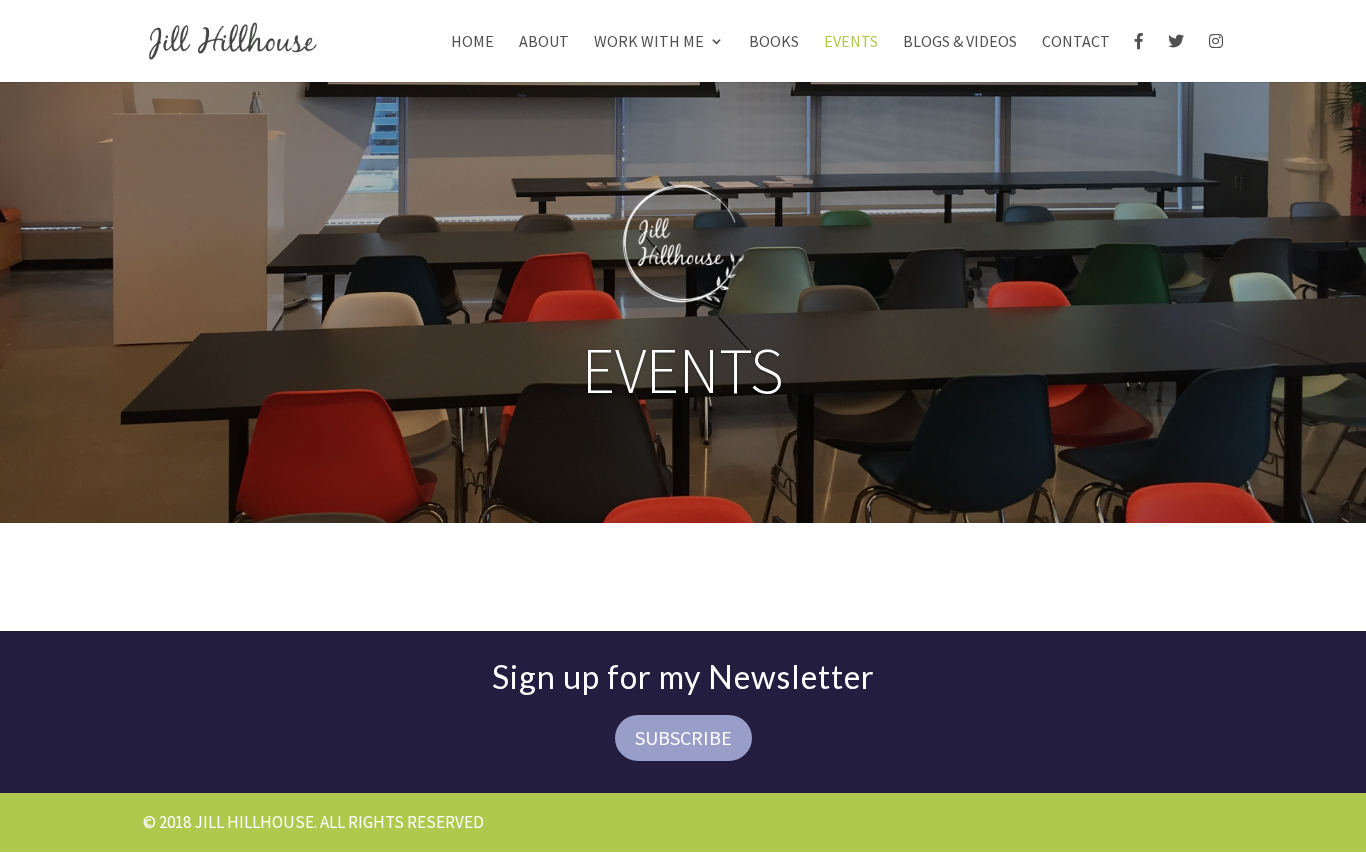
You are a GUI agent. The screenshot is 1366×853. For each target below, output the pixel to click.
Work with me (649, 42)
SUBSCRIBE (683, 737)
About (544, 42)
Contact (1076, 42)
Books (774, 42)
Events (851, 42)
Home (472, 42)
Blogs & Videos (960, 42)
